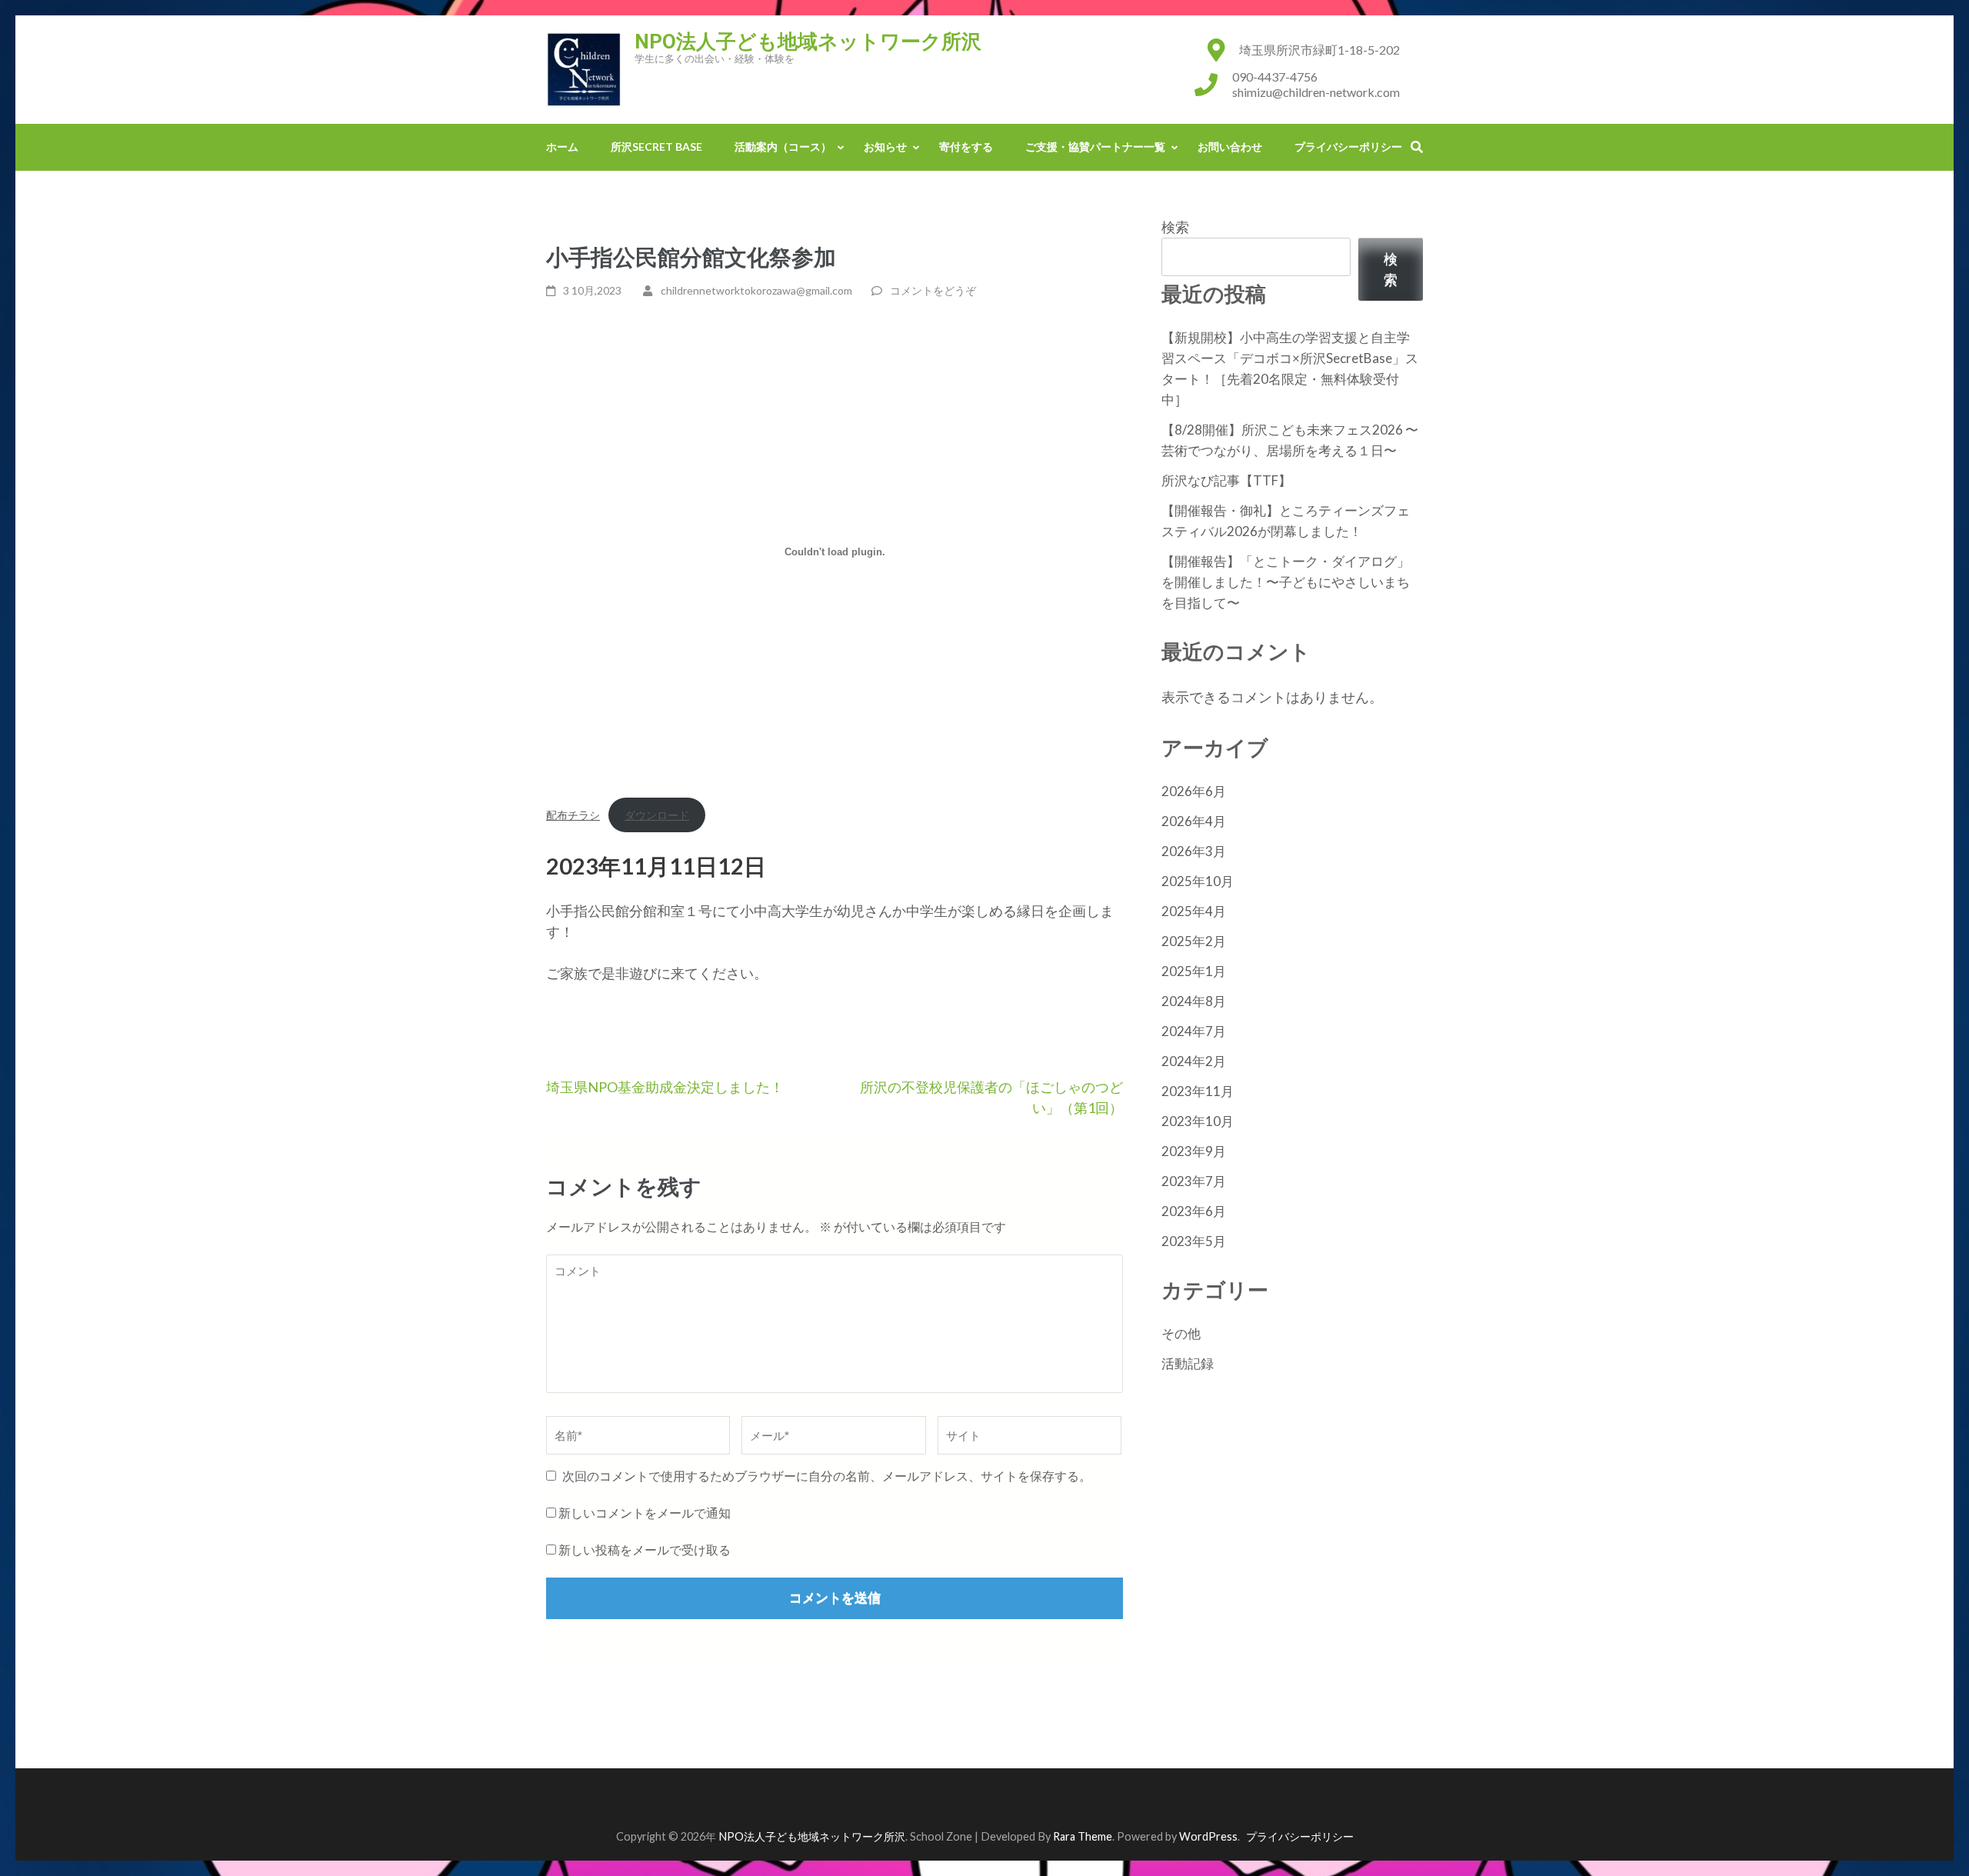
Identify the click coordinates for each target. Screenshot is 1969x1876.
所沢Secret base (656, 147)
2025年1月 (1194, 971)
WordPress (1208, 1836)
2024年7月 (1194, 1031)
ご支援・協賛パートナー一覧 (1095, 147)
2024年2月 (1194, 1061)
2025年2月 (1194, 941)
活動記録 (1188, 1363)
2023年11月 (1198, 1091)
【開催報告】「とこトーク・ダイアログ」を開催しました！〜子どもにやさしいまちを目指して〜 (1286, 582)
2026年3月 (1194, 851)
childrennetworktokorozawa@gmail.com (756, 290)
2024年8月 (1194, 1001)
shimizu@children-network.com (1316, 92)
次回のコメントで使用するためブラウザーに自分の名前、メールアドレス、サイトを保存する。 (827, 1476)
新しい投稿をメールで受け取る (645, 1549)
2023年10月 (1198, 1121)
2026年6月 (1194, 791)
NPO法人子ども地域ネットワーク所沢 (808, 42)
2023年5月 (1194, 1241)
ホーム (562, 147)
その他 (1181, 1333)
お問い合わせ (1230, 147)
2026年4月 (1194, 821)
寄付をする (966, 147)
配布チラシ (573, 815)
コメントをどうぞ (933, 290)
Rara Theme (1083, 1836)
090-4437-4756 (1275, 77)
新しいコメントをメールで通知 (645, 1513)
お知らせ (885, 147)
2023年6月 (1194, 1211)
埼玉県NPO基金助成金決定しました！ (665, 1087)
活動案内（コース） (783, 147)
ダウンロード (657, 815)
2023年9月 (1194, 1151)
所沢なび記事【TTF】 (1226, 480)
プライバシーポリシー (1348, 147)
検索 (1175, 227)
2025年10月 (1198, 881)
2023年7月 (1194, 1181)
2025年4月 (1194, 911)
